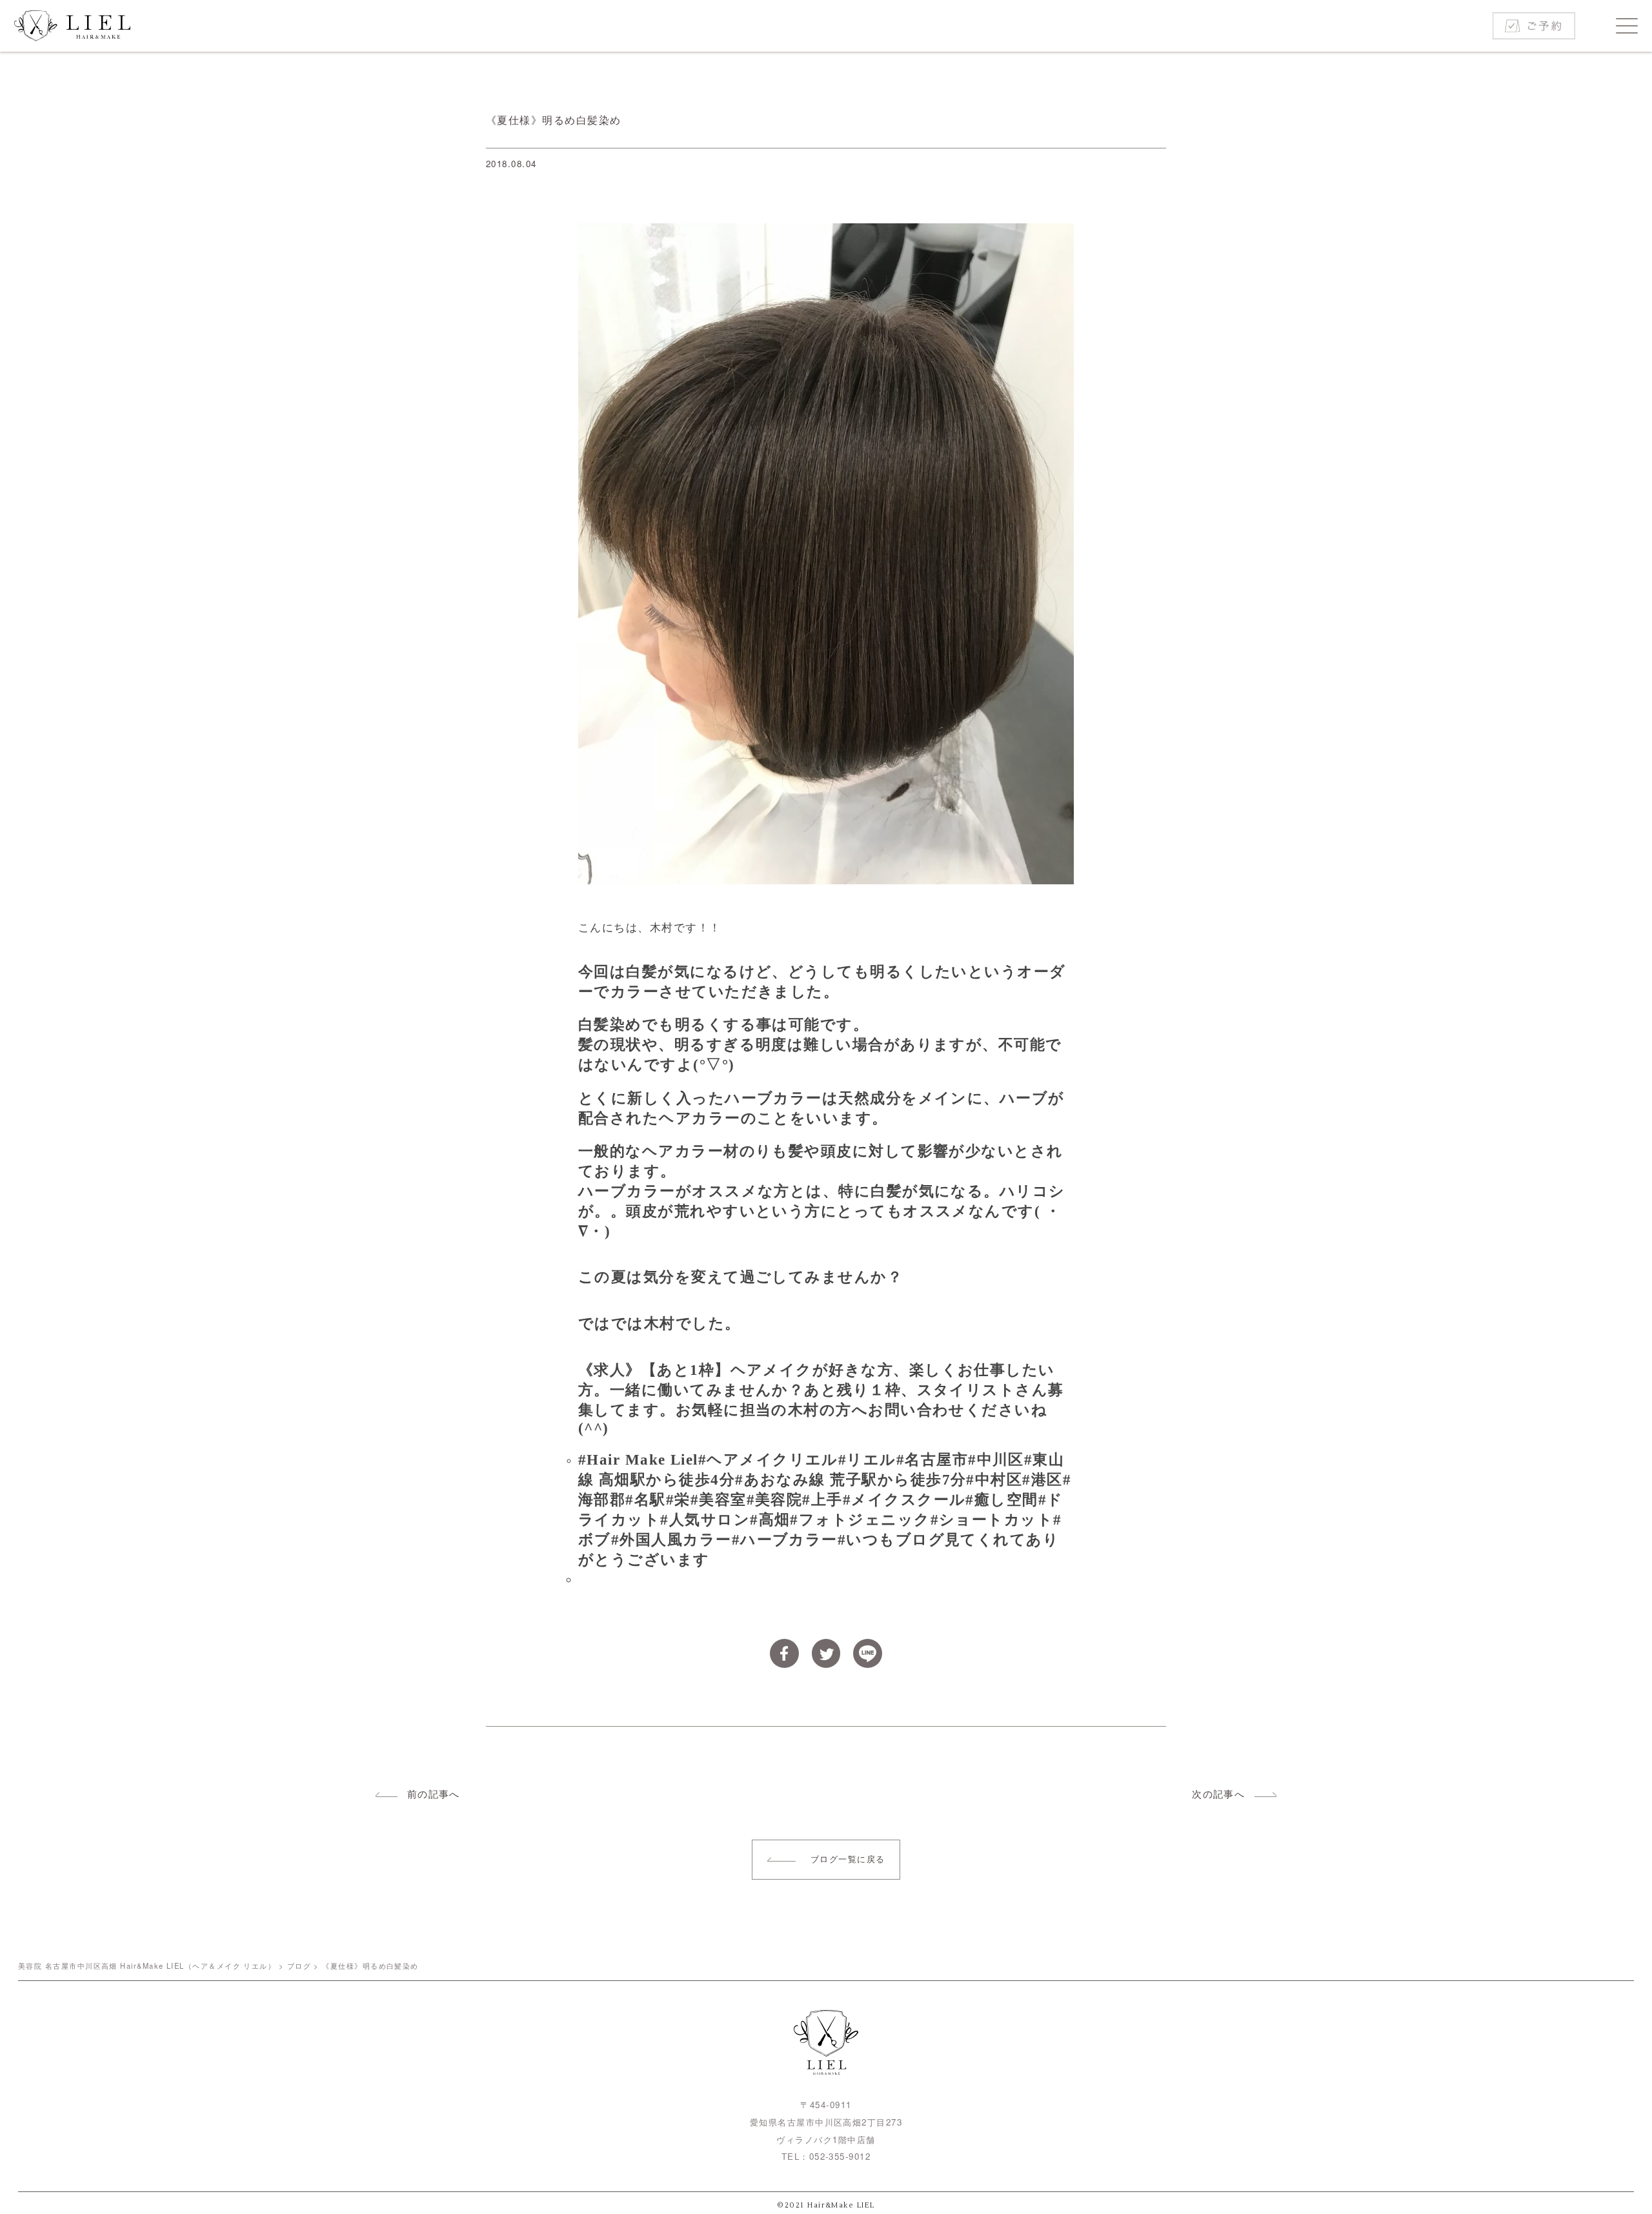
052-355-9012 (840, 2156)
